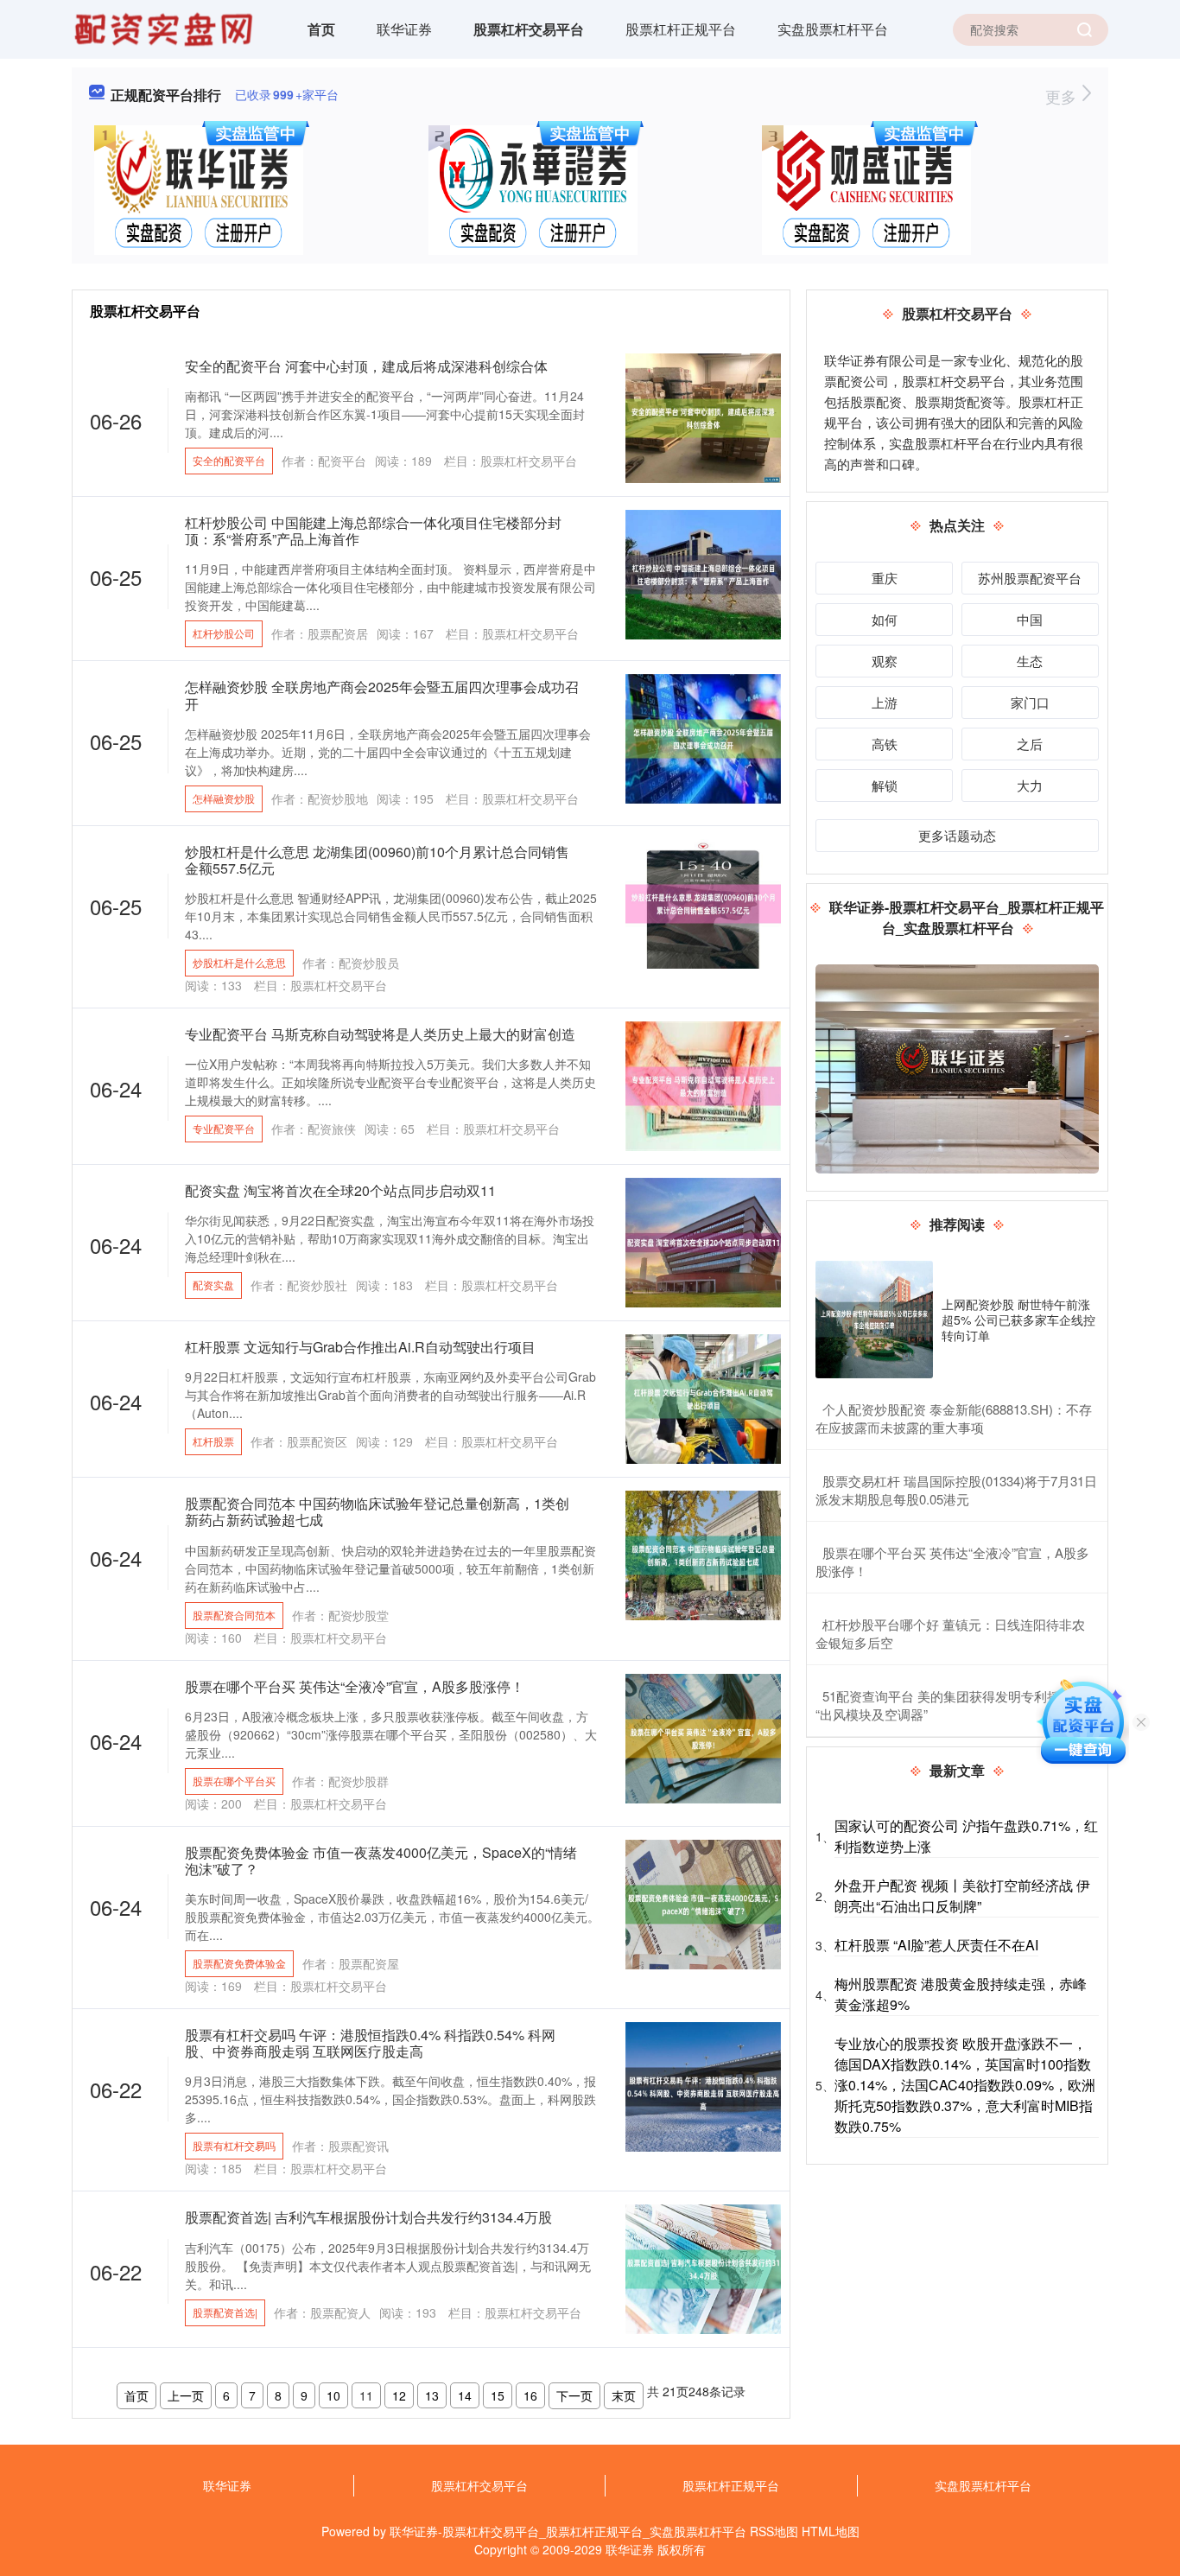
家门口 (1030, 702)
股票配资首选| (225, 2312)
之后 (1030, 744)
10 (333, 2395)
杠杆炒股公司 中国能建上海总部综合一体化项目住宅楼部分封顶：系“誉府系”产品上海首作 (373, 531)
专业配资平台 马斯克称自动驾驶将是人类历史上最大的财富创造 (380, 1034)
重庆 (885, 578)
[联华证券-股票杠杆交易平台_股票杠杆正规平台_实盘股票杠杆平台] (166, 28)
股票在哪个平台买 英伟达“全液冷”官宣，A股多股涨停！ (355, 1686)
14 (465, 2395)
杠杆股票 (213, 1441)
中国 (1030, 619)
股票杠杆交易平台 (529, 29)
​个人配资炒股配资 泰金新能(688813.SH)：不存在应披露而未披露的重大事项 (954, 1418)
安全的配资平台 (229, 460)
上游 (885, 702)
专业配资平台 (224, 1128)
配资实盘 (213, 1285)
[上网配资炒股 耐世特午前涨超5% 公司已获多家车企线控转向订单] (874, 1320)
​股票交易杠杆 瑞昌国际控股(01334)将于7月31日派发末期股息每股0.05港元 (956, 1490)
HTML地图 (831, 2531)
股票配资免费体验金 (239, 1963)
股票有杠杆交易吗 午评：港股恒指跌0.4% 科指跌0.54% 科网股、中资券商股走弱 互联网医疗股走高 (370, 2043)
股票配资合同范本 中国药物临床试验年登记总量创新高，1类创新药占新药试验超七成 (377, 1511)
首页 (321, 29)
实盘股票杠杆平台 (833, 29)
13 (432, 2395)
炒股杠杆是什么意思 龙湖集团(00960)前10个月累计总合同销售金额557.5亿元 (377, 860)
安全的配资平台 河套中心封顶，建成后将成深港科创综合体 (366, 366)
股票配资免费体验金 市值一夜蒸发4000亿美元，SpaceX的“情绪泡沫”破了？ (381, 1860)
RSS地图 (774, 2531)
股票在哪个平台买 (234, 1781)
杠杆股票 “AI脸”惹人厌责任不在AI (936, 1945)
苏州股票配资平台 (1030, 578)
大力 (1030, 785)
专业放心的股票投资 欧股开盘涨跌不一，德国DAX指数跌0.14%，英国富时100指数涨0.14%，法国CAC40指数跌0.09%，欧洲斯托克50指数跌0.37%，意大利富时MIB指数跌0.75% (965, 2085)
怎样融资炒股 (224, 798)
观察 (885, 661)
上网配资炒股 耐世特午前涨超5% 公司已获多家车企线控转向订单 (1018, 1320)
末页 (624, 2395)
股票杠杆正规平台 (681, 29)
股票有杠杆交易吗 (234, 2145)
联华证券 (404, 29)
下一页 (574, 2395)
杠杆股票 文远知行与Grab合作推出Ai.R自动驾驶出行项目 (360, 1347)
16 (530, 2395)
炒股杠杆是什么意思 (239, 962)
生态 (1030, 661)
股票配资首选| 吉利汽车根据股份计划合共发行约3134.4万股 (368, 2217)
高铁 (885, 744)
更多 (1063, 96)
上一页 (186, 2395)
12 (399, 2395)
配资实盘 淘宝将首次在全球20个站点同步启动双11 (340, 1190)
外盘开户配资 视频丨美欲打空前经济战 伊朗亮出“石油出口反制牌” (962, 1895)
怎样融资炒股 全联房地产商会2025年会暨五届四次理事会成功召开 (382, 695)
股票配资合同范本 (234, 1615)
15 (498, 2395)
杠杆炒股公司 (224, 633)
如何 (885, 619)
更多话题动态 (957, 835)
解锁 (885, 785)
